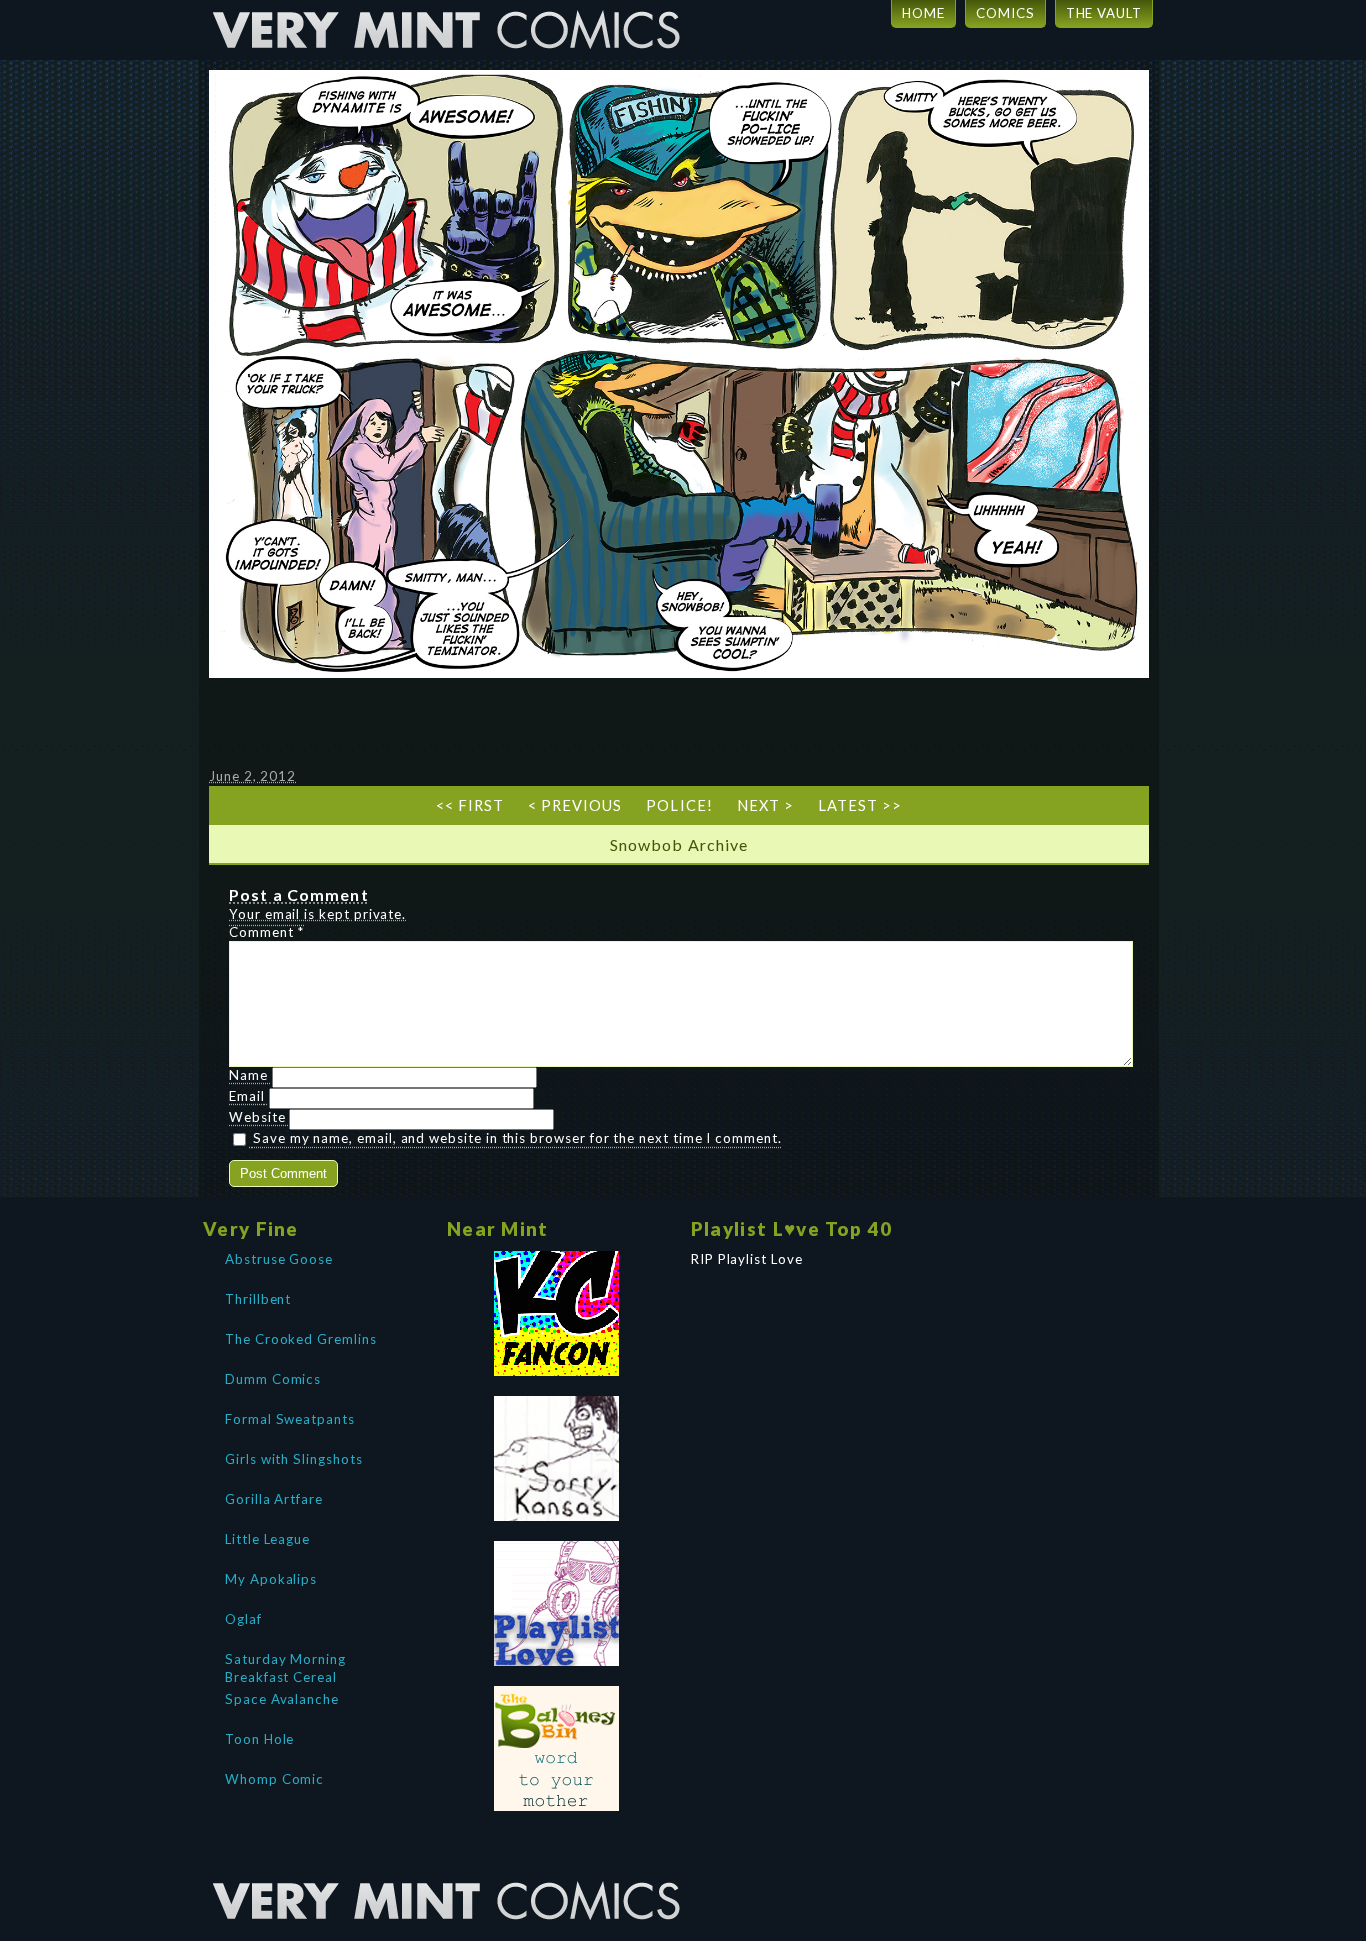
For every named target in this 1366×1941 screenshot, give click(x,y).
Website (257, 1117)
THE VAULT (1104, 13)
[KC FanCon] (557, 1313)
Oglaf (243, 1619)
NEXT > (765, 805)
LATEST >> (860, 805)
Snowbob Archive (679, 844)
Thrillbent (258, 1299)
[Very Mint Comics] (448, 1866)
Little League (267, 1539)
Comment (266, 932)
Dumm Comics (273, 1379)
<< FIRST (470, 805)
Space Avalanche (282, 1699)
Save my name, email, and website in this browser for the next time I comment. (517, 1138)
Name (248, 1075)
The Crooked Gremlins (301, 1339)
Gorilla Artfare (274, 1499)
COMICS (1005, 13)
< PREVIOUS (575, 805)
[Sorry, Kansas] (557, 1458)
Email (247, 1096)
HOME (923, 13)
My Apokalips (271, 1579)
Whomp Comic (274, 1779)
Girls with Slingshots (294, 1459)
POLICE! (679, 805)
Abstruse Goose (279, 1259)
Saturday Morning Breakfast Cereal (285, 1666)
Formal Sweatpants (290, 1419)
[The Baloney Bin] (557, 1748)
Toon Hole (259, 1739)
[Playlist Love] (557, 1603)
